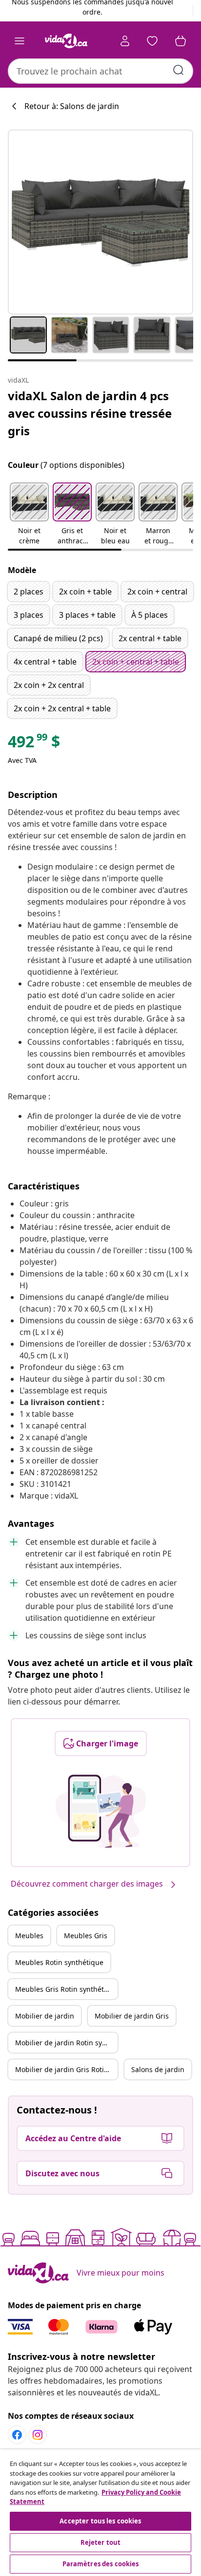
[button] (29, 515)
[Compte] (125, 41)
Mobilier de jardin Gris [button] (132, 2016)
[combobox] (100, 71)
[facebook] (17, 2435)
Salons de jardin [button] (158, 2069)
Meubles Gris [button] (86, 1936)
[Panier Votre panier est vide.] (181, 41)
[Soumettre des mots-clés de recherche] (179, 70)
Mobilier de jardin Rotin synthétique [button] (66, 2043)
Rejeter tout (101, 2542)
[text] (34, 744)
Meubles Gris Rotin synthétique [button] (66, 1989)
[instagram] (38, 2435)
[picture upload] (101, 1811)
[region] (100, 2513)
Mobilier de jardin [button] (45, 2016)
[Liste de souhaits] (152, 41)
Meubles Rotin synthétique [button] (59, 1962)
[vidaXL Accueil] (66, 41)
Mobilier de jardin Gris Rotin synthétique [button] (66, 2069)
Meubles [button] (29, 1936)
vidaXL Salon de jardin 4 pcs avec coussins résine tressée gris (90, 413)
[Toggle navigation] (20, 41)
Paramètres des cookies (101, 2564)
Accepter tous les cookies (100, 2521)
